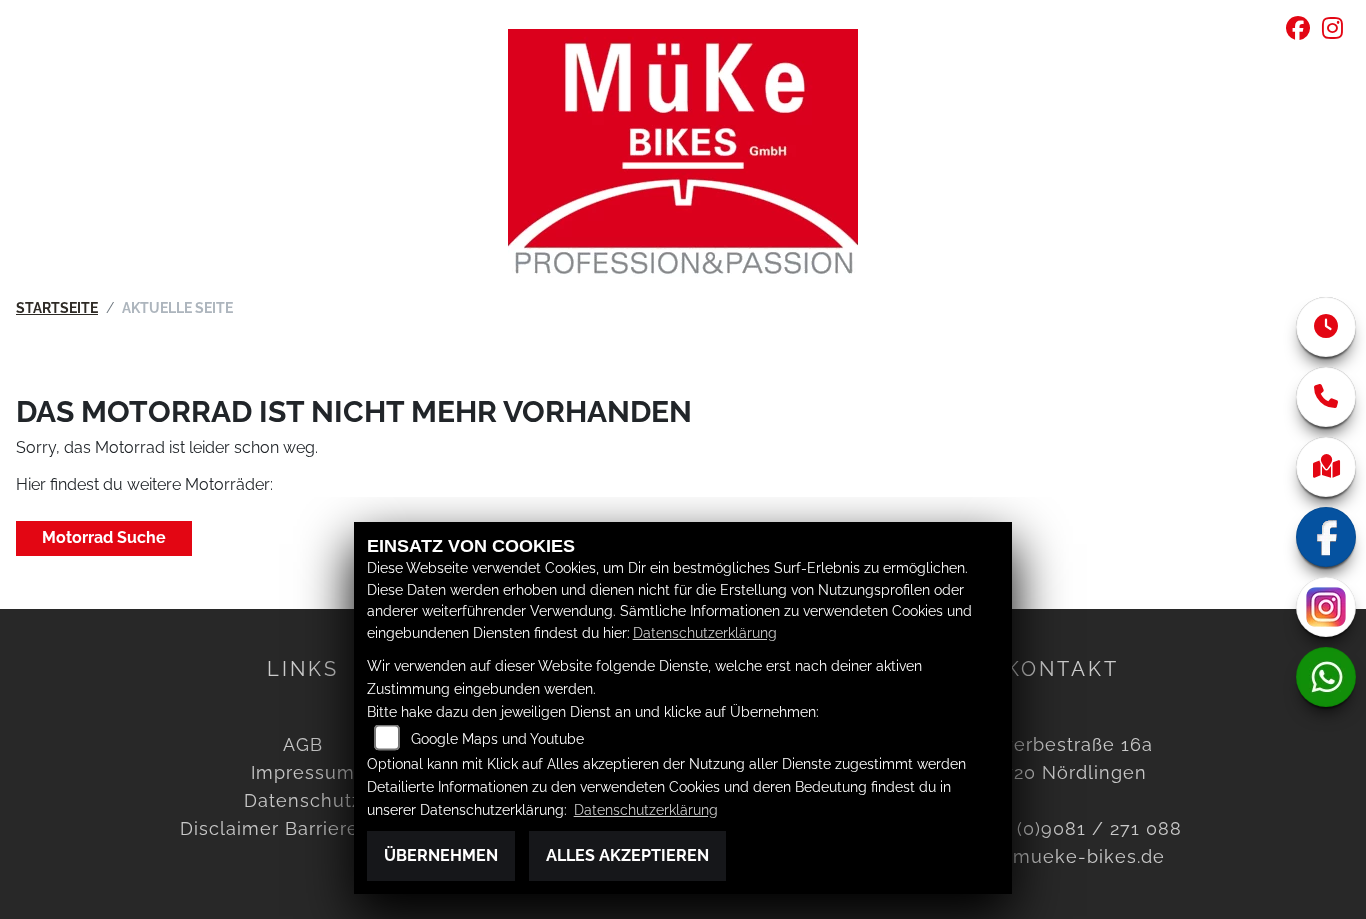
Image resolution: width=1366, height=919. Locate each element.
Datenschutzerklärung (705, 632)
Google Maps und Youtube (497, 738)
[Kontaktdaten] (1326, 397)
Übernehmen (441, 855)
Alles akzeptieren (627, 855)
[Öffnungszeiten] (1326, 327)
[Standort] (1326, 467)
